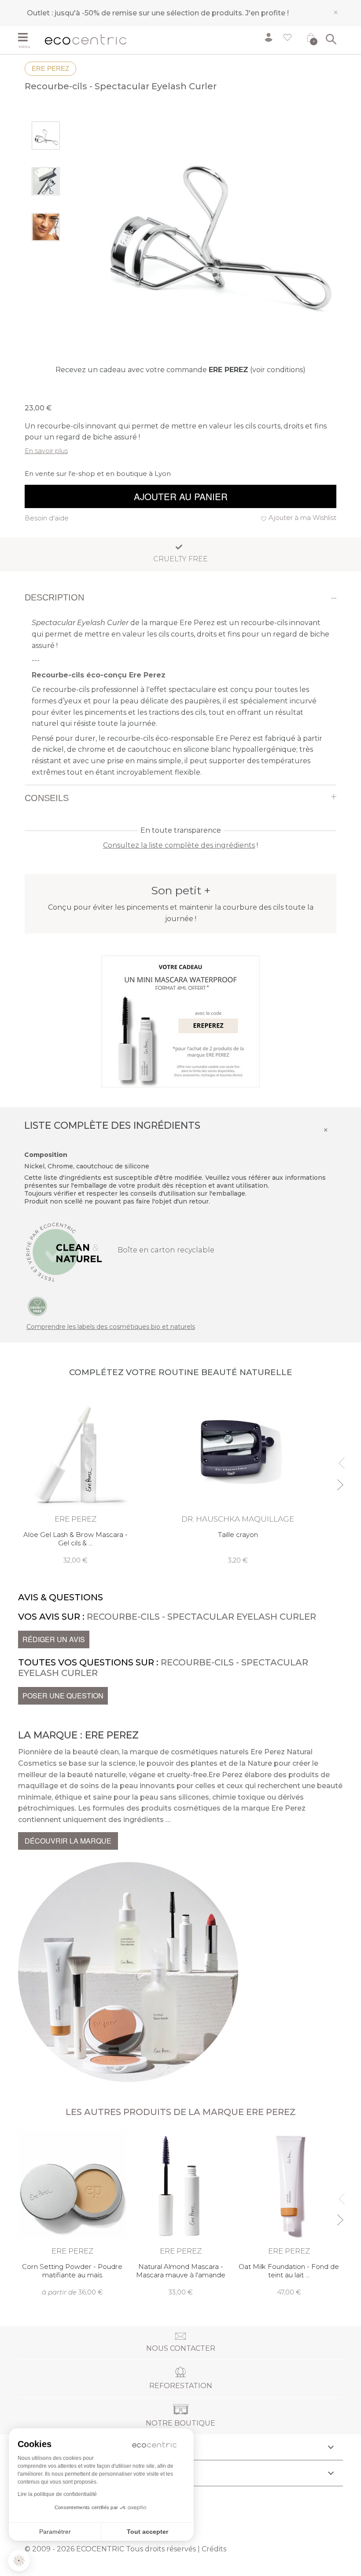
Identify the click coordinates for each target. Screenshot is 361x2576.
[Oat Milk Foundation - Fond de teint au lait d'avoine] (289, 2213)
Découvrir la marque (68, 1841)
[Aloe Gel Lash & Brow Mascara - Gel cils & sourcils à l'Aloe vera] (75, 1478)
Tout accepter (147, 2532)
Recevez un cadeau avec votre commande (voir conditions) (180, 370)
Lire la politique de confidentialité (57, 2494)
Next (340, 1481)
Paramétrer (55, 2532)
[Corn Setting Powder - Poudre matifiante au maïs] (72, 2213)
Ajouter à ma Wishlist (302, 518)
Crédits (214, 2549)
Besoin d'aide (47, 518)
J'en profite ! (267, 13)
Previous (340, 1459)
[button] (19, 2561)
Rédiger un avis (54, 1639)
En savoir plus (46, 451)
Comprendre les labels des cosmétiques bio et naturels (111, 1327)
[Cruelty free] (37, 1306)
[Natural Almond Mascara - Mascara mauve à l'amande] (180, 2213)
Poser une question (63, 1696)
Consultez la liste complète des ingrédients (179, 845)
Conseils (47, 798)
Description (54, 597)
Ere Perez (50, 68)
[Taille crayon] (238, 1478)
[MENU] (28, 38)
